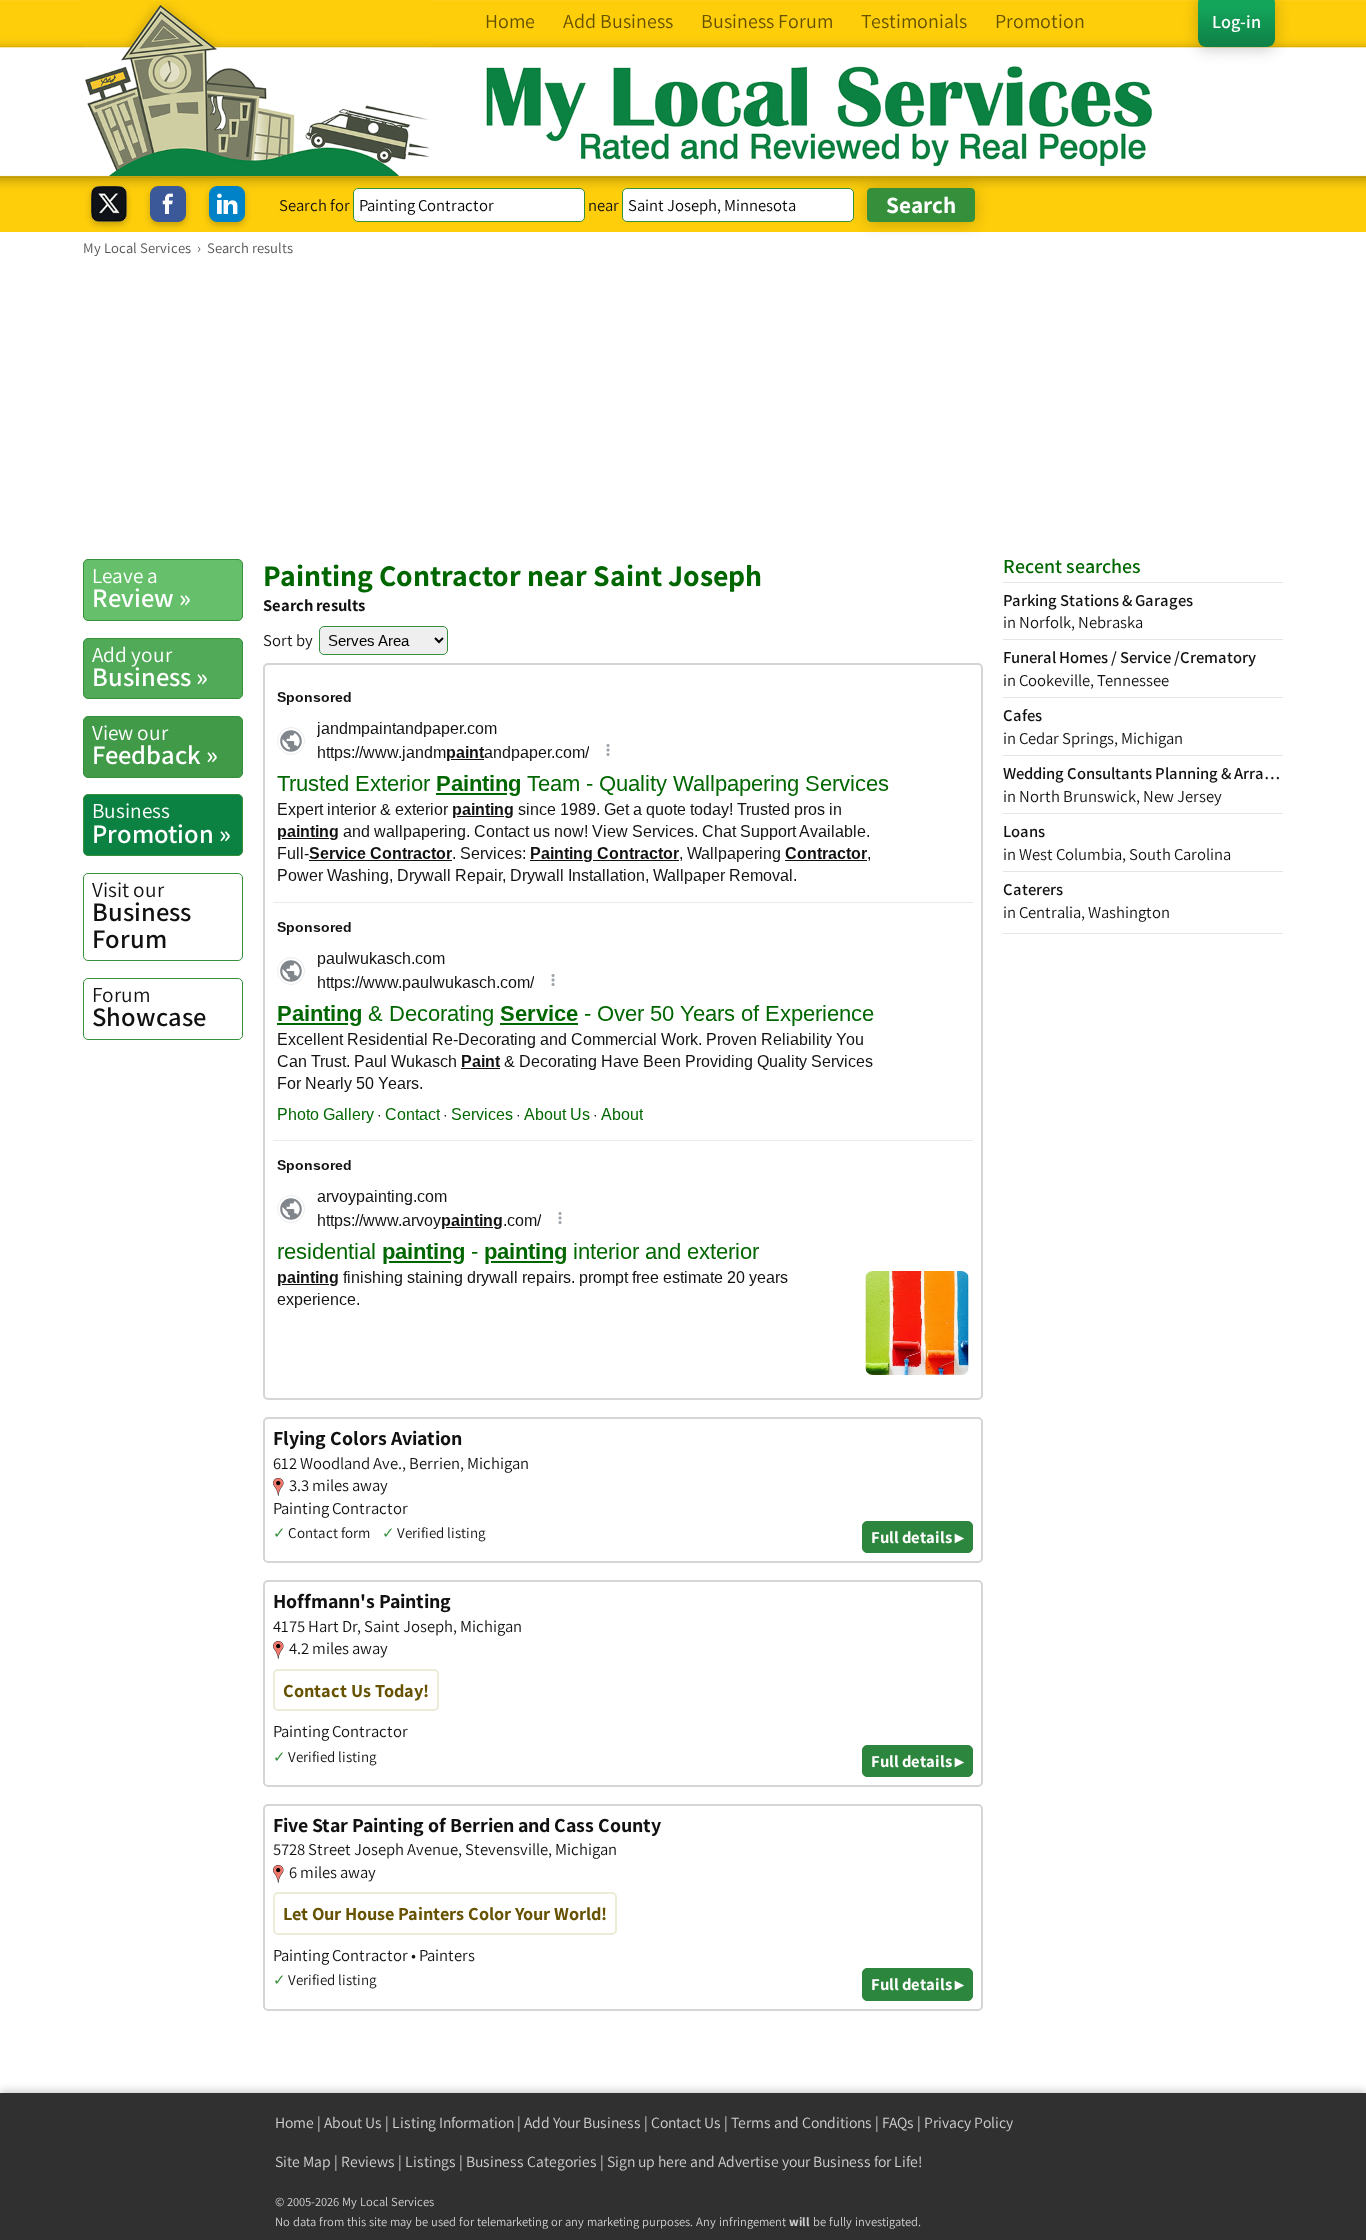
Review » (141, 588)
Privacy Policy (968, 2122)
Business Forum (141, 915)
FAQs (898, 2122)
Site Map (303, 2161)
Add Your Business (582, 2122)
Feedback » (155, 745)
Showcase (149, 1007)
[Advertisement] (683, 407)
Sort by (288, 640)
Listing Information (453, 2122)
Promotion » (161, 823)
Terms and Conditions (801, 2122)
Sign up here (647, 2161)
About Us (353, 2122)
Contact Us (686, 2122)
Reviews (368, 2161)
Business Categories (531, 2161)
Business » (150, 667)
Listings (430, 2161)
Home (294, 2122)
